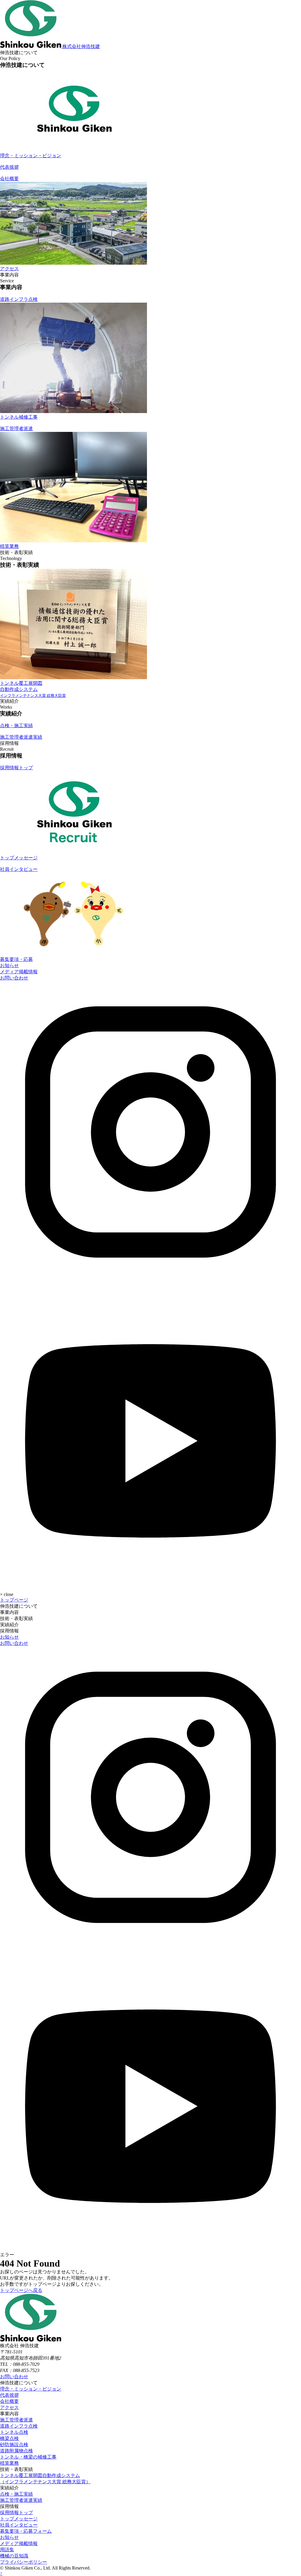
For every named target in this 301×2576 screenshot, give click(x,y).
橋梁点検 (9, 2438)
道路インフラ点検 (19, 2426)
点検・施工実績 (16, 2494)
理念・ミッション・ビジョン (31, 2389)
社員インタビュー (19, 2525)
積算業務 (9, 2463)
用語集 (7, 2550)
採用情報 (9, 1631)
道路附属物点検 (16, 2451)
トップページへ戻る (21, 2290)
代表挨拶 (9, 2395)
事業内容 (9, 1612)
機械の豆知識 (14, 2556)
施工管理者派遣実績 (21, 2500)
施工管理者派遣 (16, 2420)
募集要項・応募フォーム (26, 2531)
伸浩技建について (19, 1606)
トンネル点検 (14, 2432)
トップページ (14, 1600)
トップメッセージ (19, 2519)
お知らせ (9, 965)
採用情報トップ (16, 2513)
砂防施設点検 (14, 2445)
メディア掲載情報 (19, 972)
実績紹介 (9, 1625)
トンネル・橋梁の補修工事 (28, 2457)
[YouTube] (150, 1584)
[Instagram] (150, 1281)
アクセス (9, 2407)
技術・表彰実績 (16, 1618)
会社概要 (9, 2401)
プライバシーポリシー (24, 2562)
